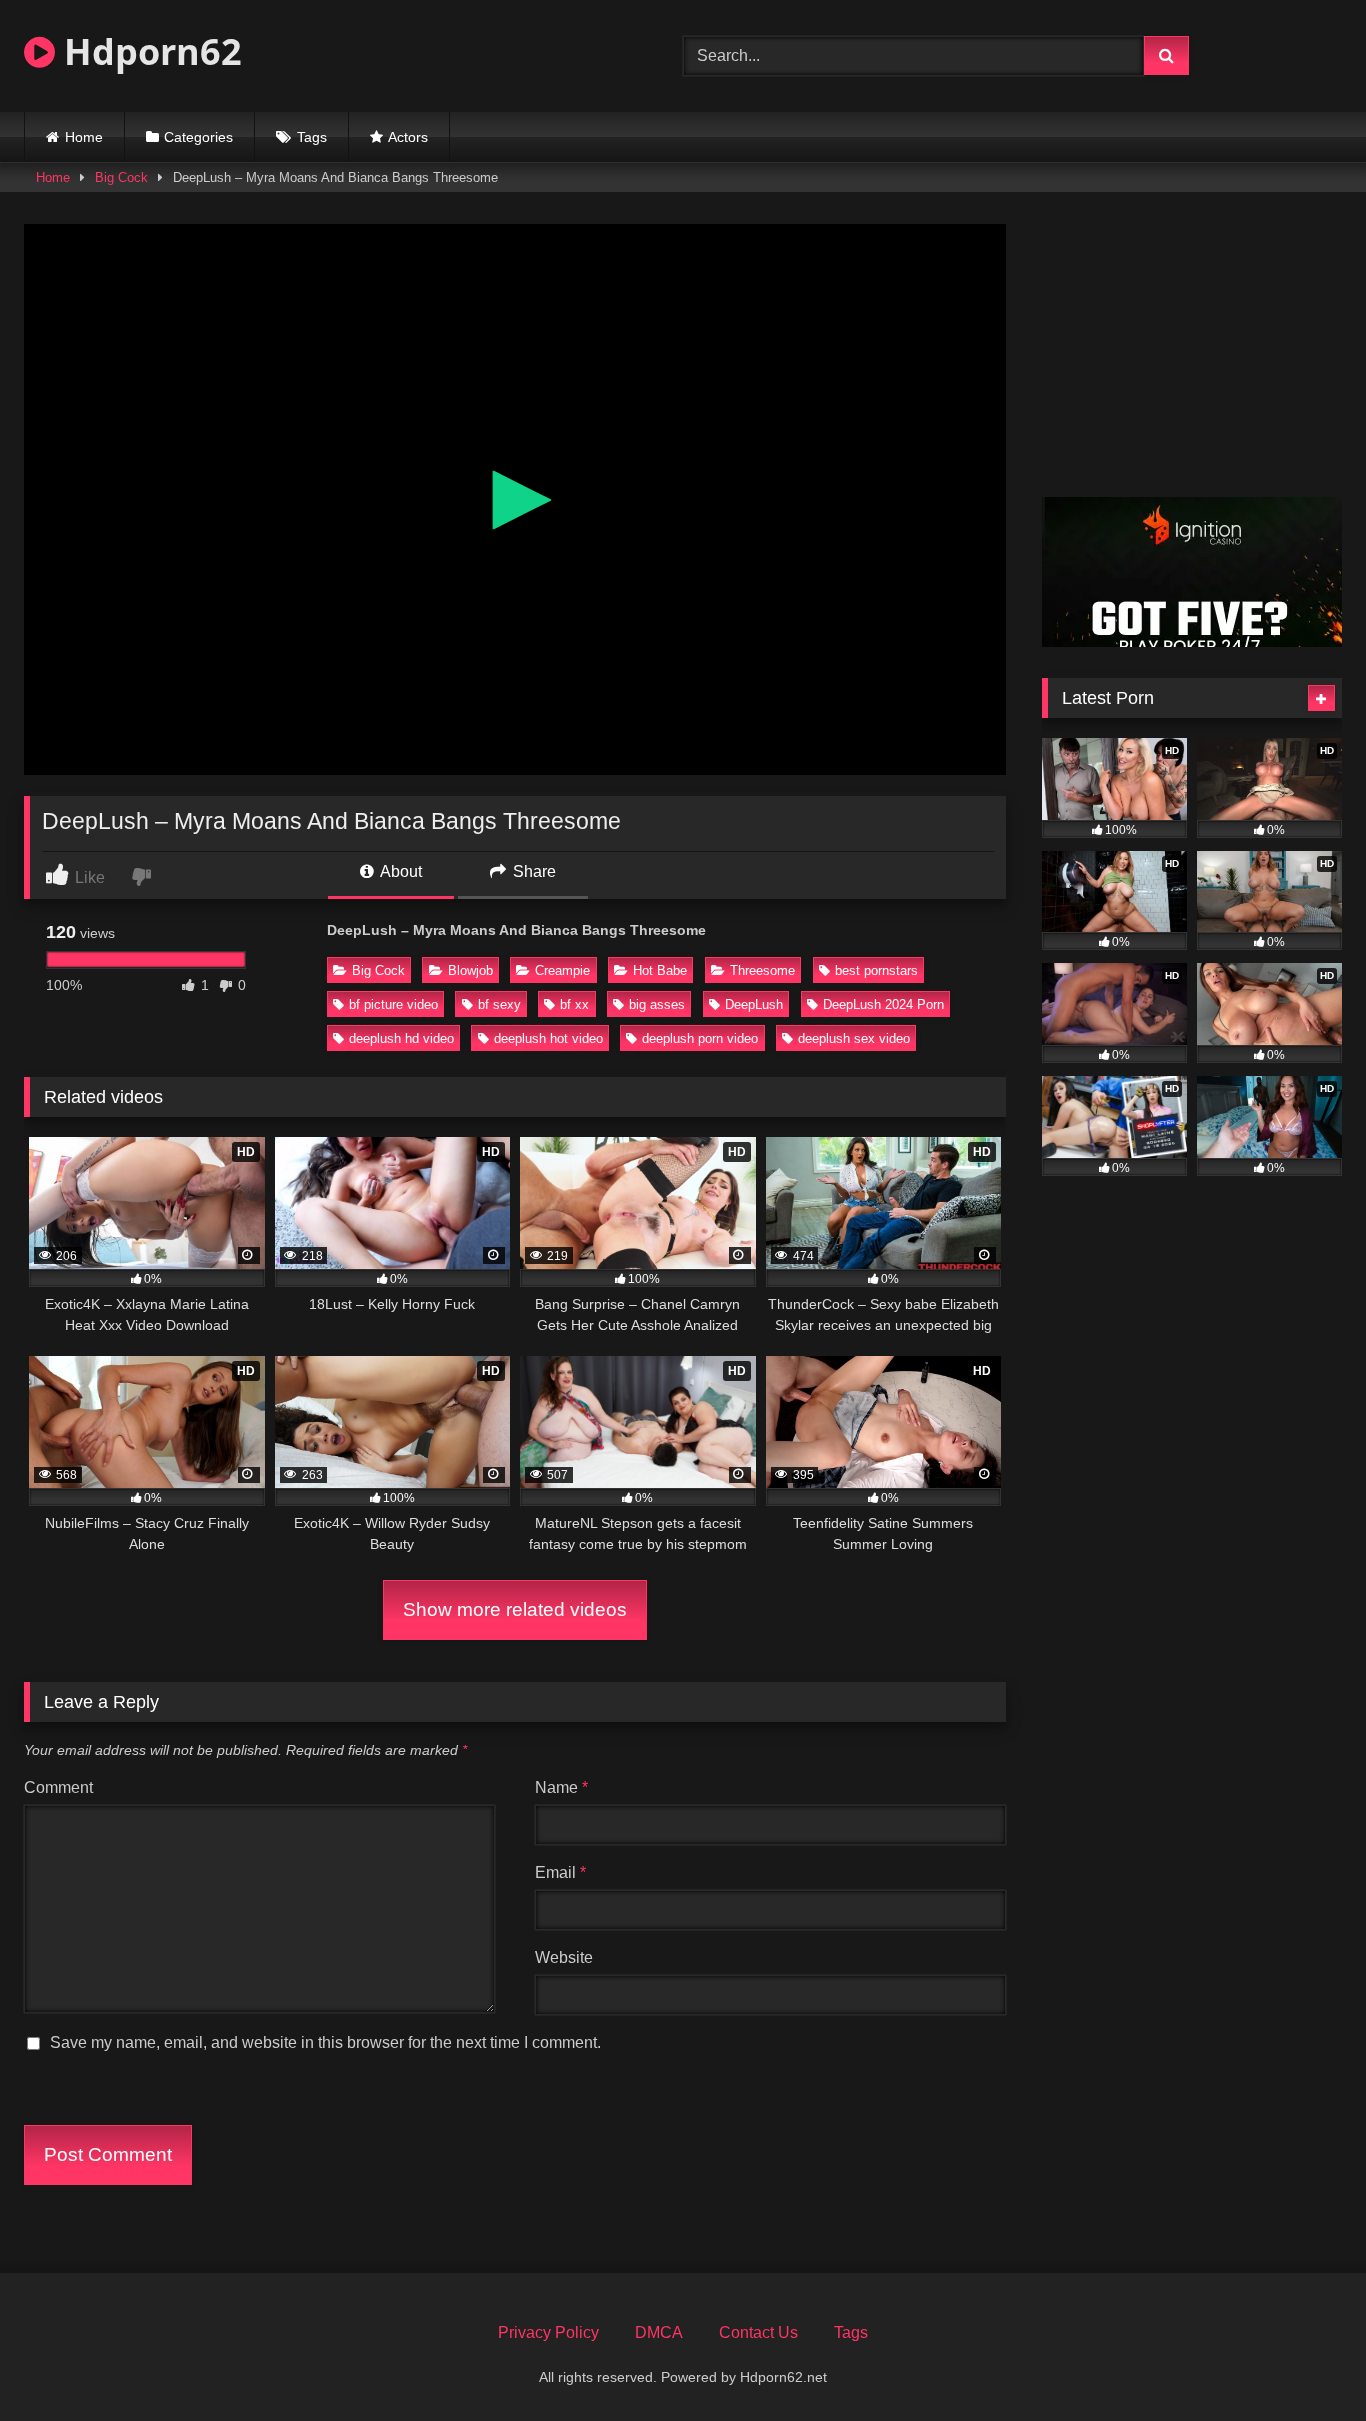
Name (561, 1787)
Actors (408, 137)
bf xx (574, 1004)
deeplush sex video (854, 1038)
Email (560, 1872)
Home (84, 137)
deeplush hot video (548, 1038)
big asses (657, 1004)
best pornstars (876, 970)
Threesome (762, 970)
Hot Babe (660, 970)
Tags (312, 137)
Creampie (562, 970)
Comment (58, 1787)
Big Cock (121, 177)
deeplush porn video (700, 1038)
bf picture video (393, 1004)
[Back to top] (1304, 2361)
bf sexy (499, 1004)
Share (532, 871)
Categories (198, 137)
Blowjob (470, 970)
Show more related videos (515, 1609)
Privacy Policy (548, 2332)
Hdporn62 (148, 51)
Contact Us (758, 2332)
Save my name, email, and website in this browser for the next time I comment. (325, 2042)
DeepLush (754, 1004)
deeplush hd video (401, 1038)
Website (564, 1957)
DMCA (659, 2332)
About (399, 871)
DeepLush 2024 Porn (883, 1004)
